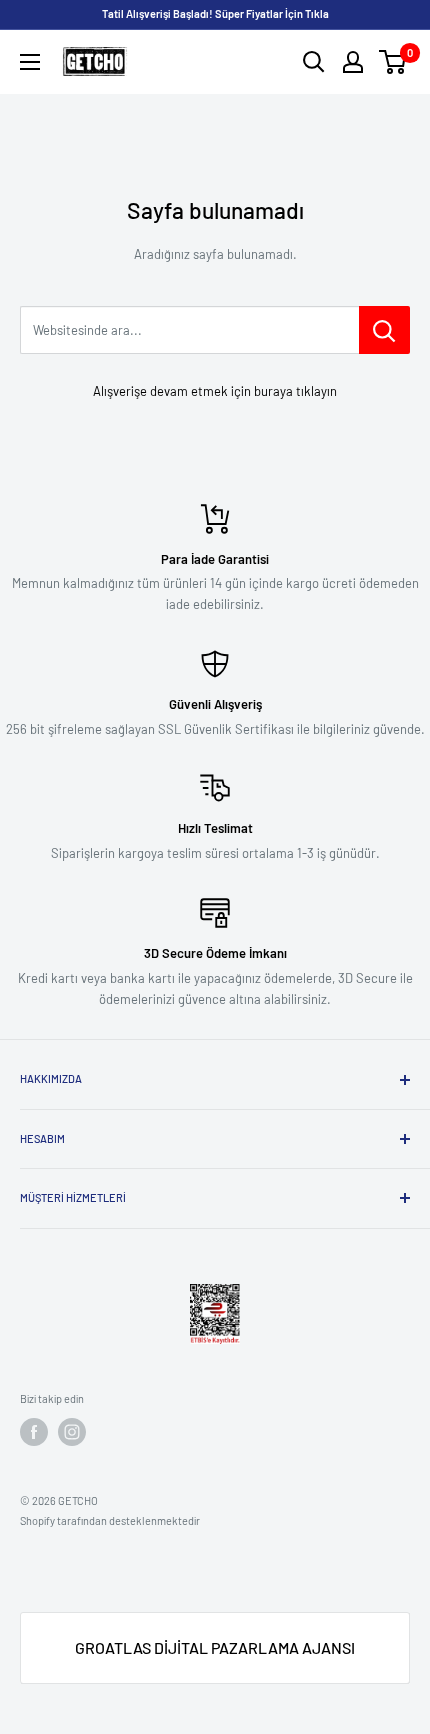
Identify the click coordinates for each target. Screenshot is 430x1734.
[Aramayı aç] (314, 62)
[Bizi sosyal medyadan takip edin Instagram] (72, 1432)
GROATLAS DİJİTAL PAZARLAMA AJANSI (215, 1647)
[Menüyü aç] (30, 62)
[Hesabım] (353, 62)
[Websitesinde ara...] (384, 330)
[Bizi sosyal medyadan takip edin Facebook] (34, 1432)
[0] (393, 62)
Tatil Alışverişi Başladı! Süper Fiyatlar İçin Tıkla (215, 13)
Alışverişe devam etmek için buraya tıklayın (215, 391)
